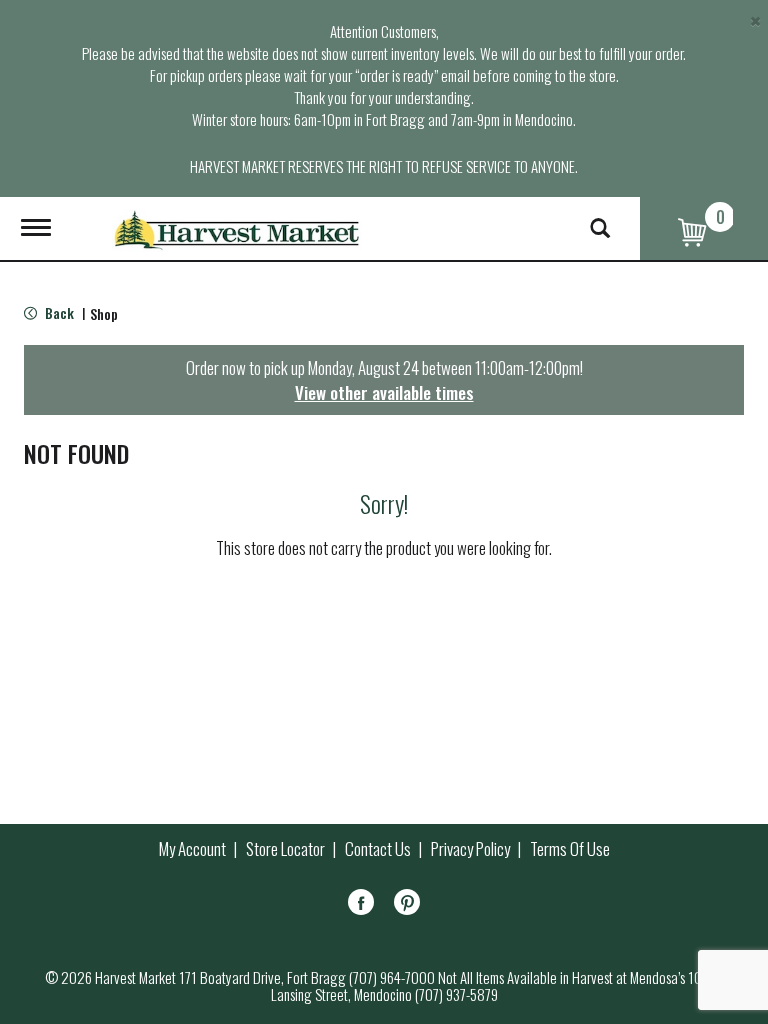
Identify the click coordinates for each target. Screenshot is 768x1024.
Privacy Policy (470, 849)
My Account (192, 849)
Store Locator (285, 849)
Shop (104, 313)
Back (58, 312)
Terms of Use (570, 849)
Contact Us (378, 849)
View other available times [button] (384, 392)
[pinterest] (407, 905)
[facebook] (361, 905)
